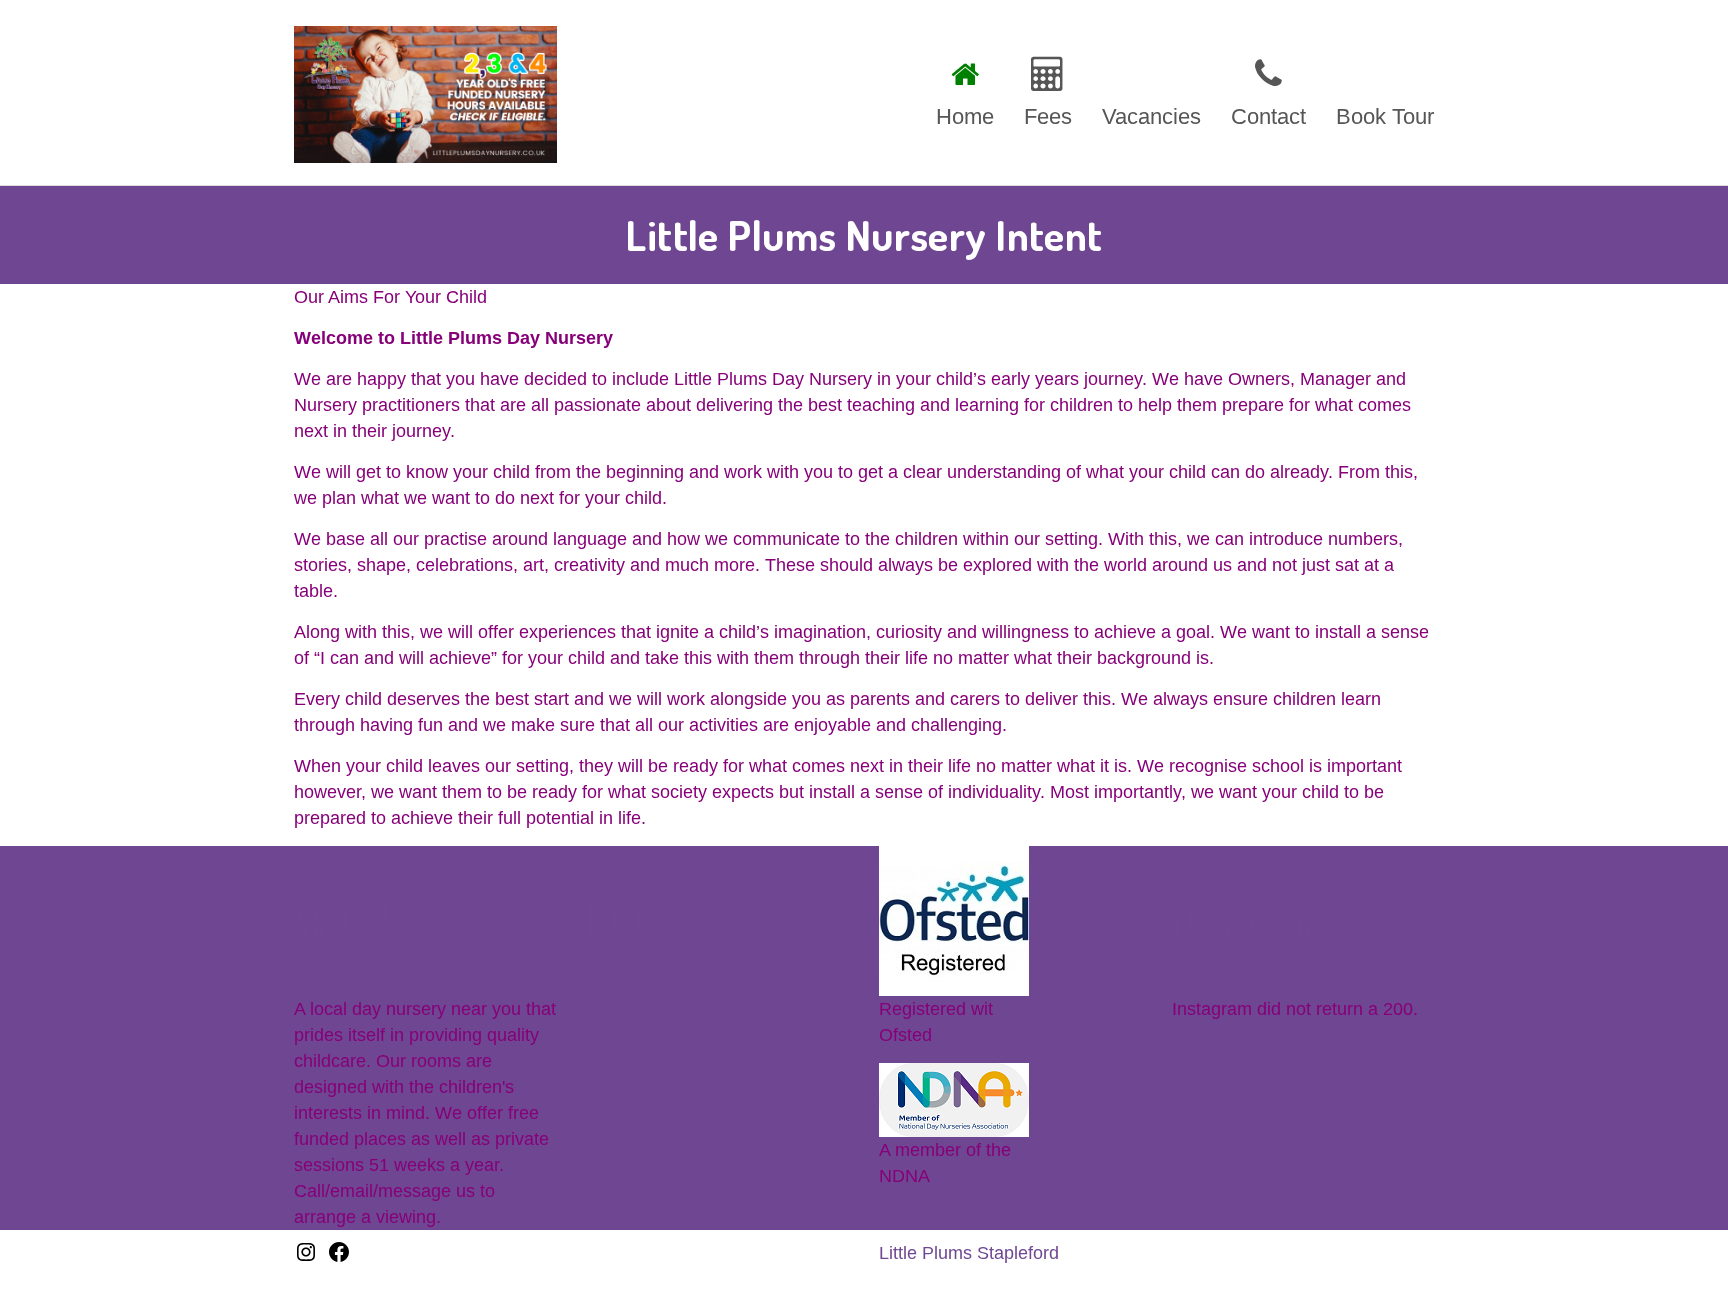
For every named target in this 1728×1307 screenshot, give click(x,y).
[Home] (965, 89)
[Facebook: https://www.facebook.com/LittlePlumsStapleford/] (339, 1258)
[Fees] (1048, 89)
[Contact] (1268, 89)
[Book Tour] (1377, 89)
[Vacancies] (1151, 89)
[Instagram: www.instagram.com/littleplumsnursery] (306, 1258)
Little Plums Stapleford (969, 1253)
